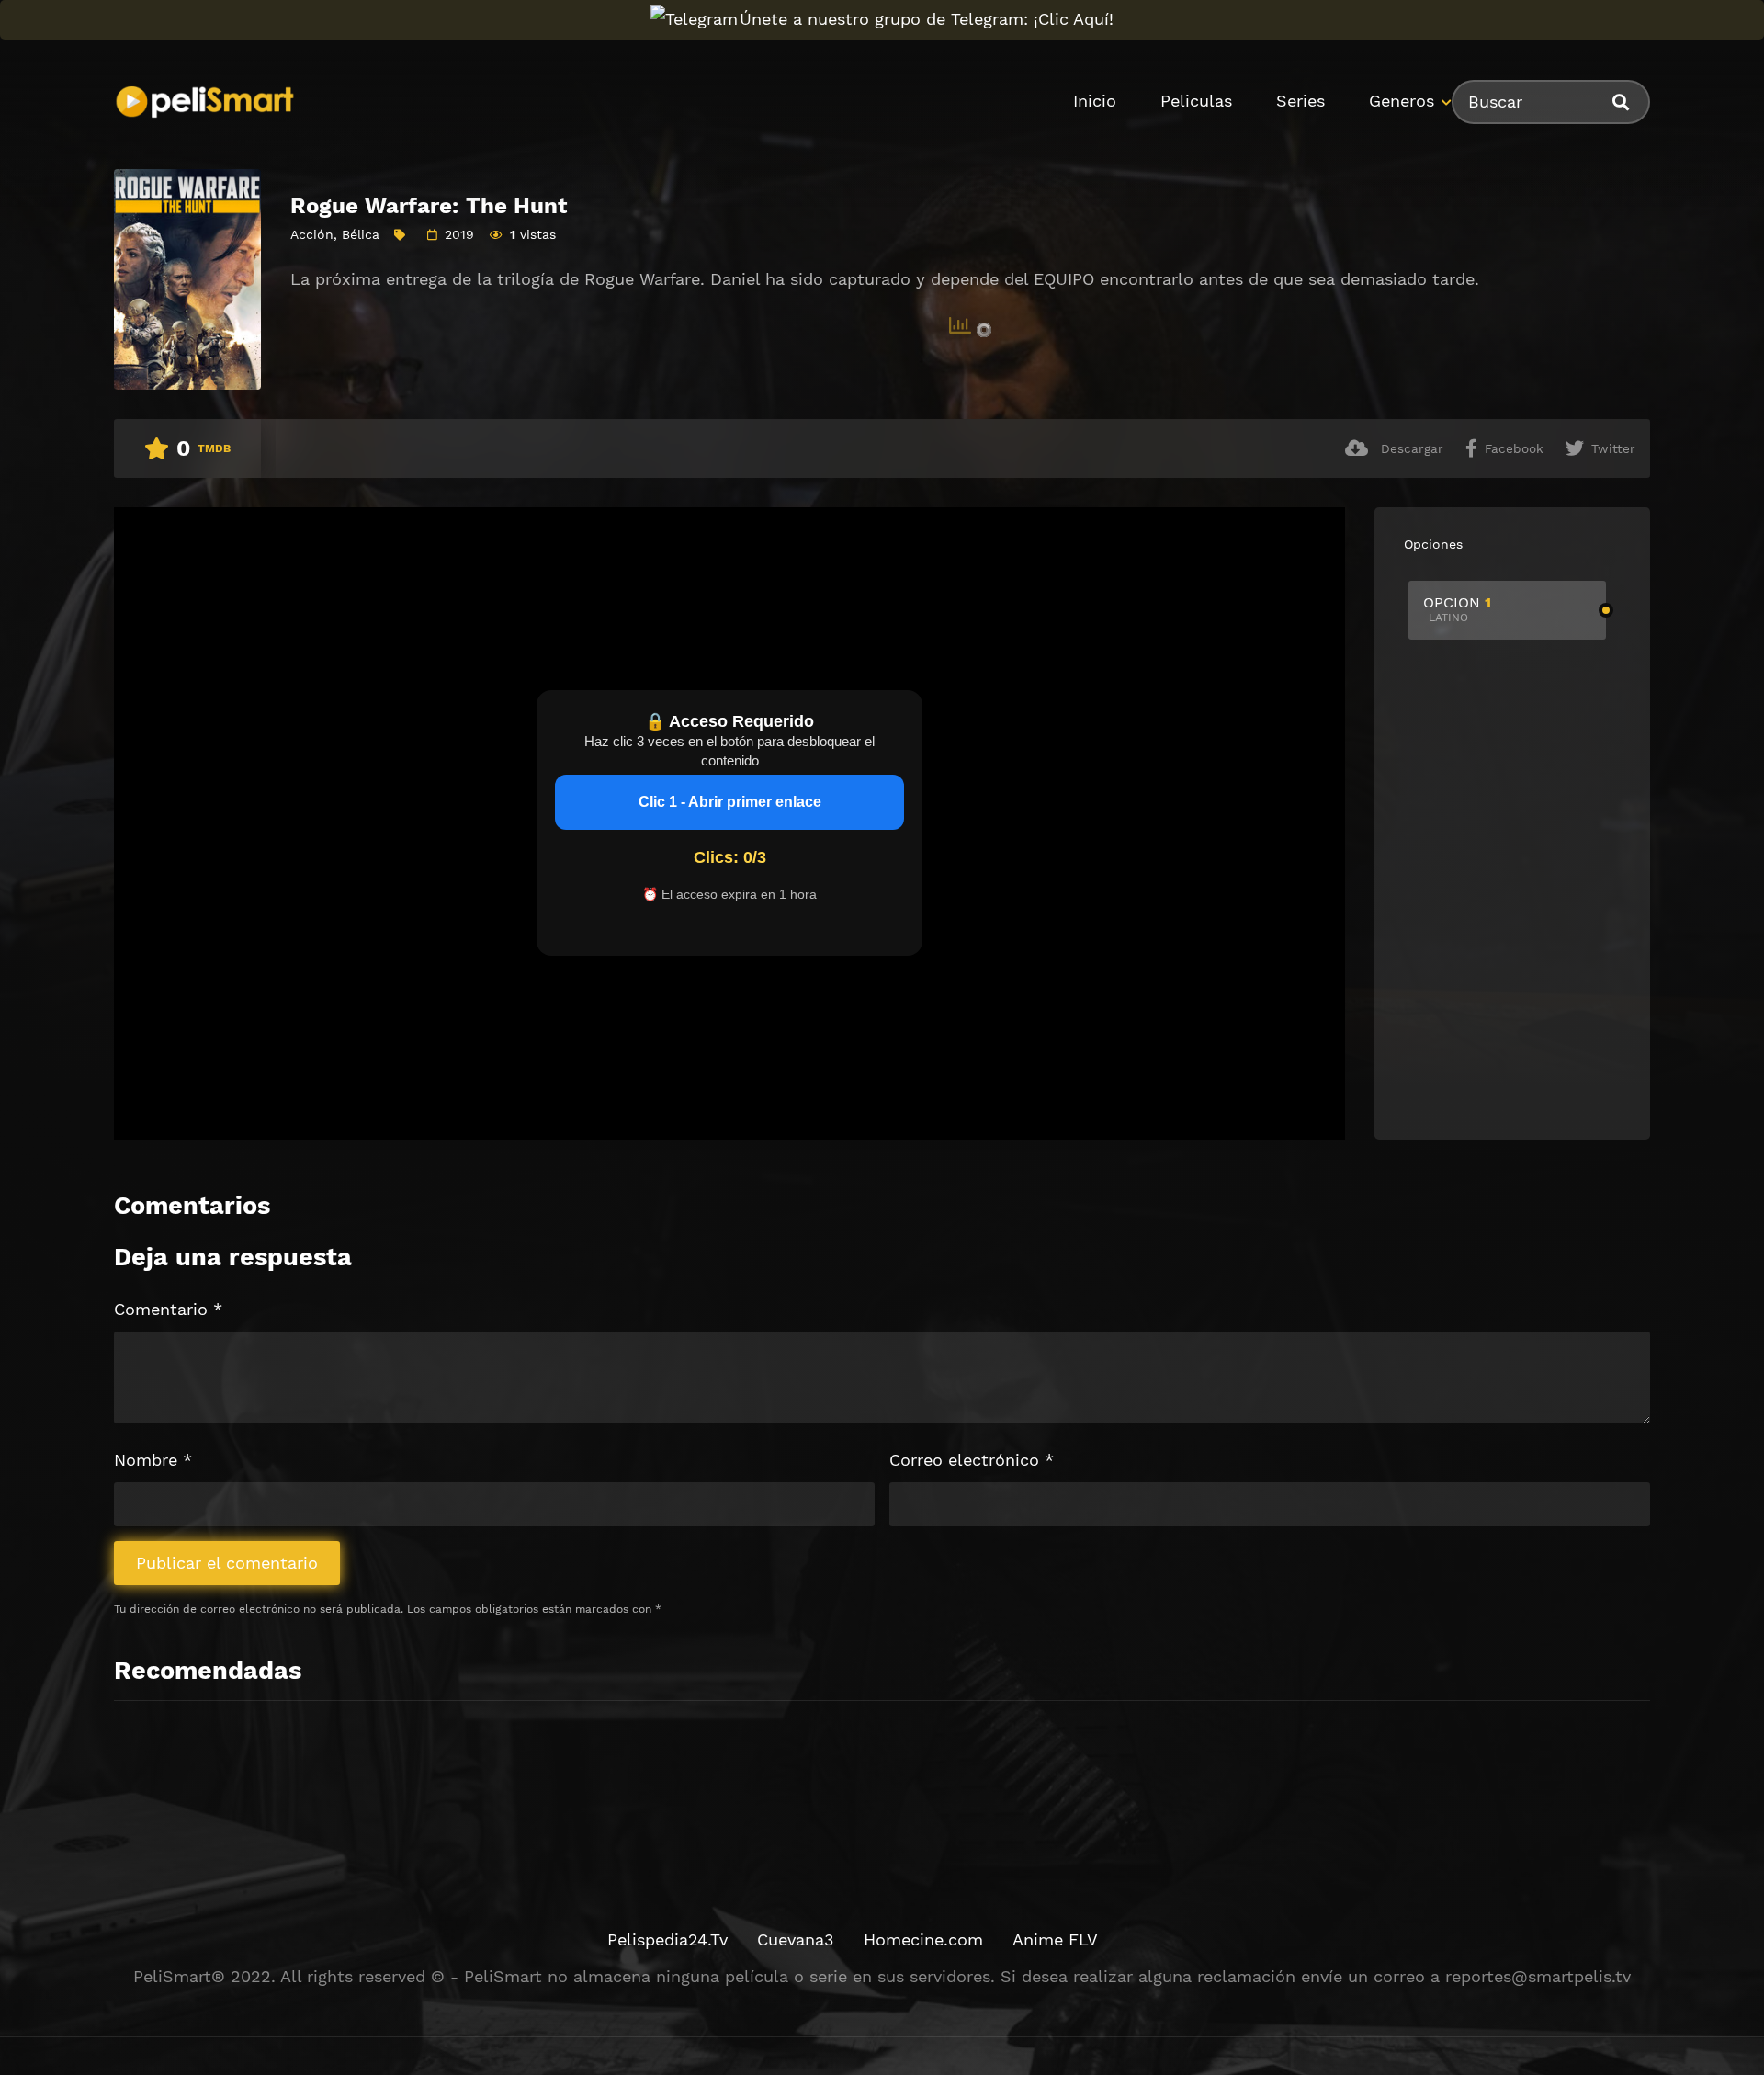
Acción (312, 234)
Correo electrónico (972, 1460)
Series (1300, 101)
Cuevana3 (796, 1939)
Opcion (1457, 609)
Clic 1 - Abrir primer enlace (730, 802)
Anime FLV (1055, 1939)
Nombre (153, 1460)
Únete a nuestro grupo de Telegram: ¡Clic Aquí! (927, 19)
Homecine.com (923, 1939)
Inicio (1095, 101)
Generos (1402, 101)
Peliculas (1196, 101)
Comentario (168, 1309)
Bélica (361, 234)
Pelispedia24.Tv (667, 1939)
